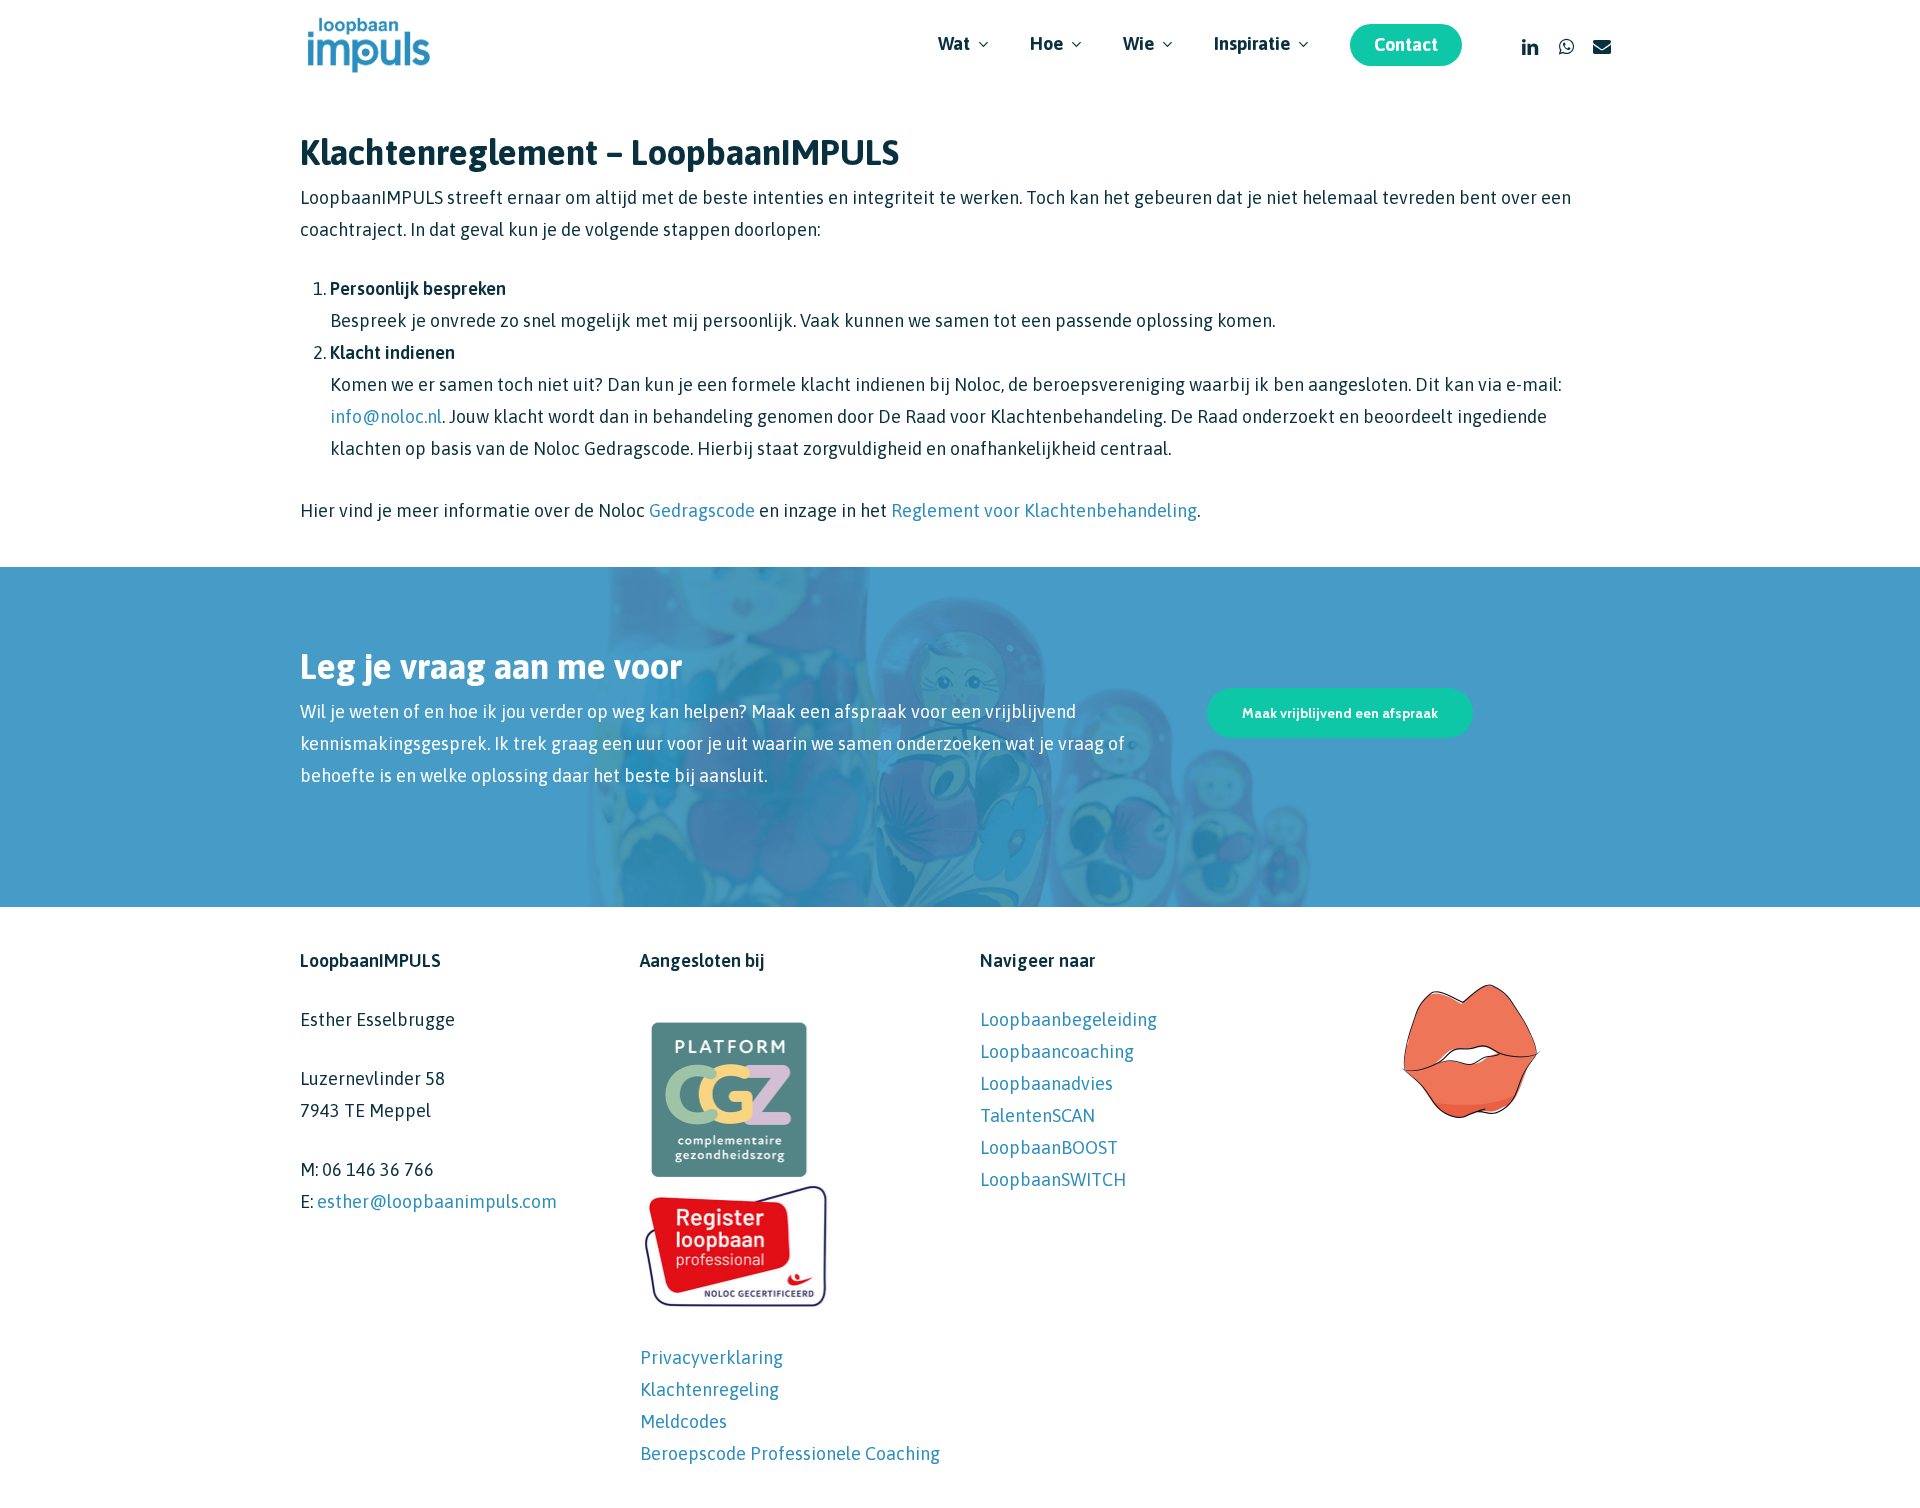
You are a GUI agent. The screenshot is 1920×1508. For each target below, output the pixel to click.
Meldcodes (683, 1421)
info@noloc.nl (386, 416)
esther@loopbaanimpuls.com (437, 1201)
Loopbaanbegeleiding (1068, 1019)
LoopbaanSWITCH (1053, 1179)
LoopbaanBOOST (1049, 1147)
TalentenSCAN (1037, 1115)
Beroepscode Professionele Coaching (790, 1453)
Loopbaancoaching (1057, 1051)
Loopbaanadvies (1046, 1083)
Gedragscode (702, 510)
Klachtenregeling (709, 1389)
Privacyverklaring (711, 1357)
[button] (1340, 713)
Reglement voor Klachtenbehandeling (1044, 510)
